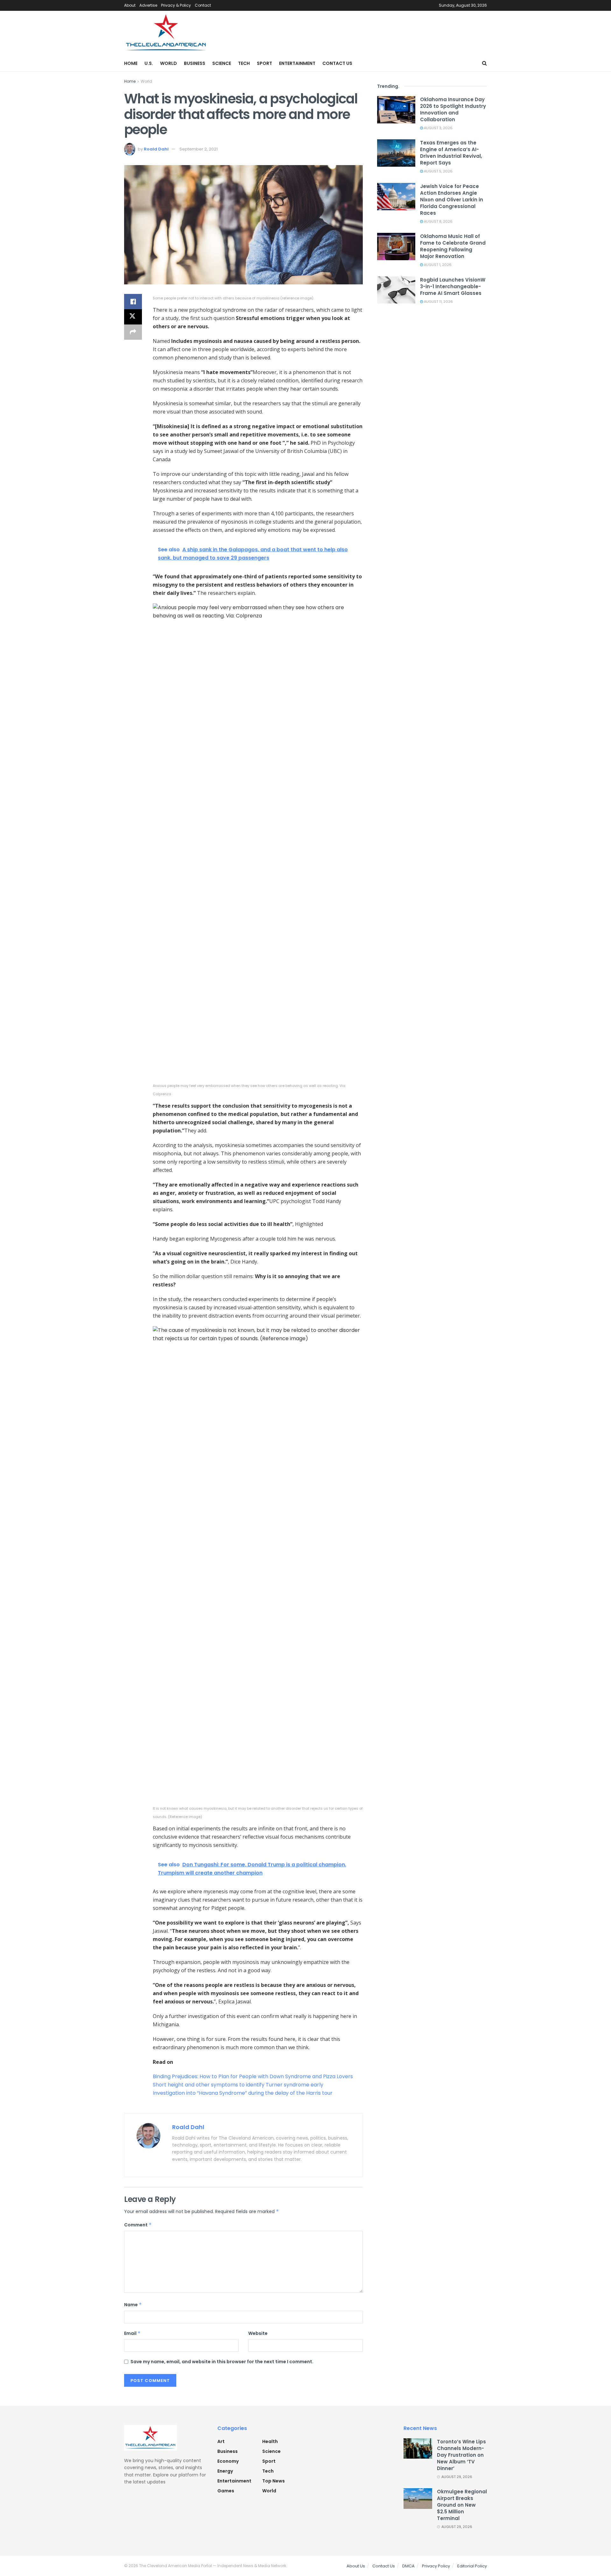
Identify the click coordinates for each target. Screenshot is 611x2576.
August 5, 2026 (438, 171)
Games (226, 2491)
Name (133, 2305)
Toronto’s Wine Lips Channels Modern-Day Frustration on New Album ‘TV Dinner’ (461, 2455)
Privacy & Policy (176, 5)
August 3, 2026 (438, 128)
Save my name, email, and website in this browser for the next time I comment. (222, 2362)
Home (131, 63)
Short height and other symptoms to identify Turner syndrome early (238, 2085)
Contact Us (337, 63)
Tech (244, 63)
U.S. (149, 63)
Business (195, 63)
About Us (356, 2566)
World (169, 63)
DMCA (408, 2566)
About (130, 5)
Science (222, 63)
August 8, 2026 (438, 221)
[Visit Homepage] (166, 33)
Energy (225, 2471)
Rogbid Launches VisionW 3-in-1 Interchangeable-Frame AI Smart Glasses (453, 286)
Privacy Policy (436, 2566)
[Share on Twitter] (133, 317)
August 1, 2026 (437, 265)
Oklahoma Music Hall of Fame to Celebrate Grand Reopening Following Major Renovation (453, 246)
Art (221, 2441)
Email (132, 2333)
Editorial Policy (472, 2566)
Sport (264, 63)
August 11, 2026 (438, 302)
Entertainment (297, 63)
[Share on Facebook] (133, 302)
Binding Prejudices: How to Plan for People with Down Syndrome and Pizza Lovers (253, 2076)
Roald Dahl (156, 149)
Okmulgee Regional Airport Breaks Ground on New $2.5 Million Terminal (462, 2505)
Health (270, 2441)
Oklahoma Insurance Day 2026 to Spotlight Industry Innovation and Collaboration (453, 109)
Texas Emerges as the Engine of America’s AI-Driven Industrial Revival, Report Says (451, 153)
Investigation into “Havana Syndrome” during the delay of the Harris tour (243, 2093)
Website (258, 2333)
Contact (203, 5)
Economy (228, 2461)
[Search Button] (485, 63)
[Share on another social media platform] (133, 332)
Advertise (148, 5)
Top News (274, 2481)
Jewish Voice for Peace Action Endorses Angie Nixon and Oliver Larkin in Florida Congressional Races (452, 200)
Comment (138, 2225)
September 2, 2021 (199, 149)
